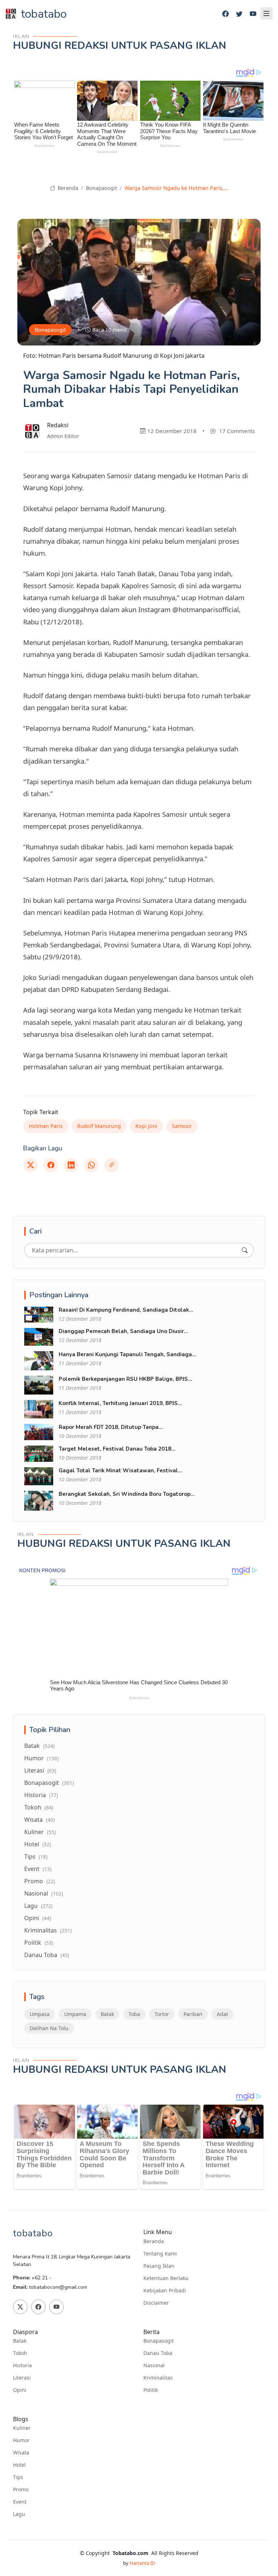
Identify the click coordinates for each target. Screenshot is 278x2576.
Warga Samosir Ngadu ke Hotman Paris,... (176, 188)
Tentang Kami (160, 2254)
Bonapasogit (101, 188)
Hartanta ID (142, 2563)
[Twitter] (239, 14)
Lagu (38, 1906)
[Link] (111, 1165)
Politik (39, 1943)
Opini (38, 1918)
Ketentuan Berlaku (166, 2278)
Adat (222, 2014)
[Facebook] (226, 14)
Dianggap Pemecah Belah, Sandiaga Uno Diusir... (123, 1331)
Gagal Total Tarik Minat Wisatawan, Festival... (121, 1471)
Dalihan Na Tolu (49, 2028)
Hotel (38, 1844)
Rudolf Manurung (99, 1126)
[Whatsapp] (91, 1165)
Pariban (193, 2014)
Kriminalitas (48, 1930)
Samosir (182, 1126)
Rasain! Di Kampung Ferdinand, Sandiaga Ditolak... (126, 1310)
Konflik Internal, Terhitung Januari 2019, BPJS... (120, 1403)
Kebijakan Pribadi (165, 2291)
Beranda (67, 188)
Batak (39, 1746)
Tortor (162, 2014)
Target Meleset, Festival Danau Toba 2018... (117, 1449)
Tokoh (39, 1807)
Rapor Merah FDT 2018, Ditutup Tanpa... (111, 1427)
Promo (40, 1881)
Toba (134, 2014)
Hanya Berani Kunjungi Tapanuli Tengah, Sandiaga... (127, 1354)
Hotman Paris (46, 1126)
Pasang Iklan (159, 2266)
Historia (41, 1795)
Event (38, 1869)
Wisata (39, 1820)
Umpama (75, 2014)
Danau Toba (47, 1955)
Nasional (44, 1893)
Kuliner (40, 1832)
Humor (41, 1758)
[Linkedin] (71, 1165)
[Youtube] (253, 14)
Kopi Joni (146, 1126)
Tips (36, 1856)
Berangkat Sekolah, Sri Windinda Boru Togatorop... (127, 1494)
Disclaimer (156, 2303)
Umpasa (40, 2014)
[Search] (245, 1250)
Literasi (40, 1770)
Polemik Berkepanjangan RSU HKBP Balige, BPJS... (125, 1379)
